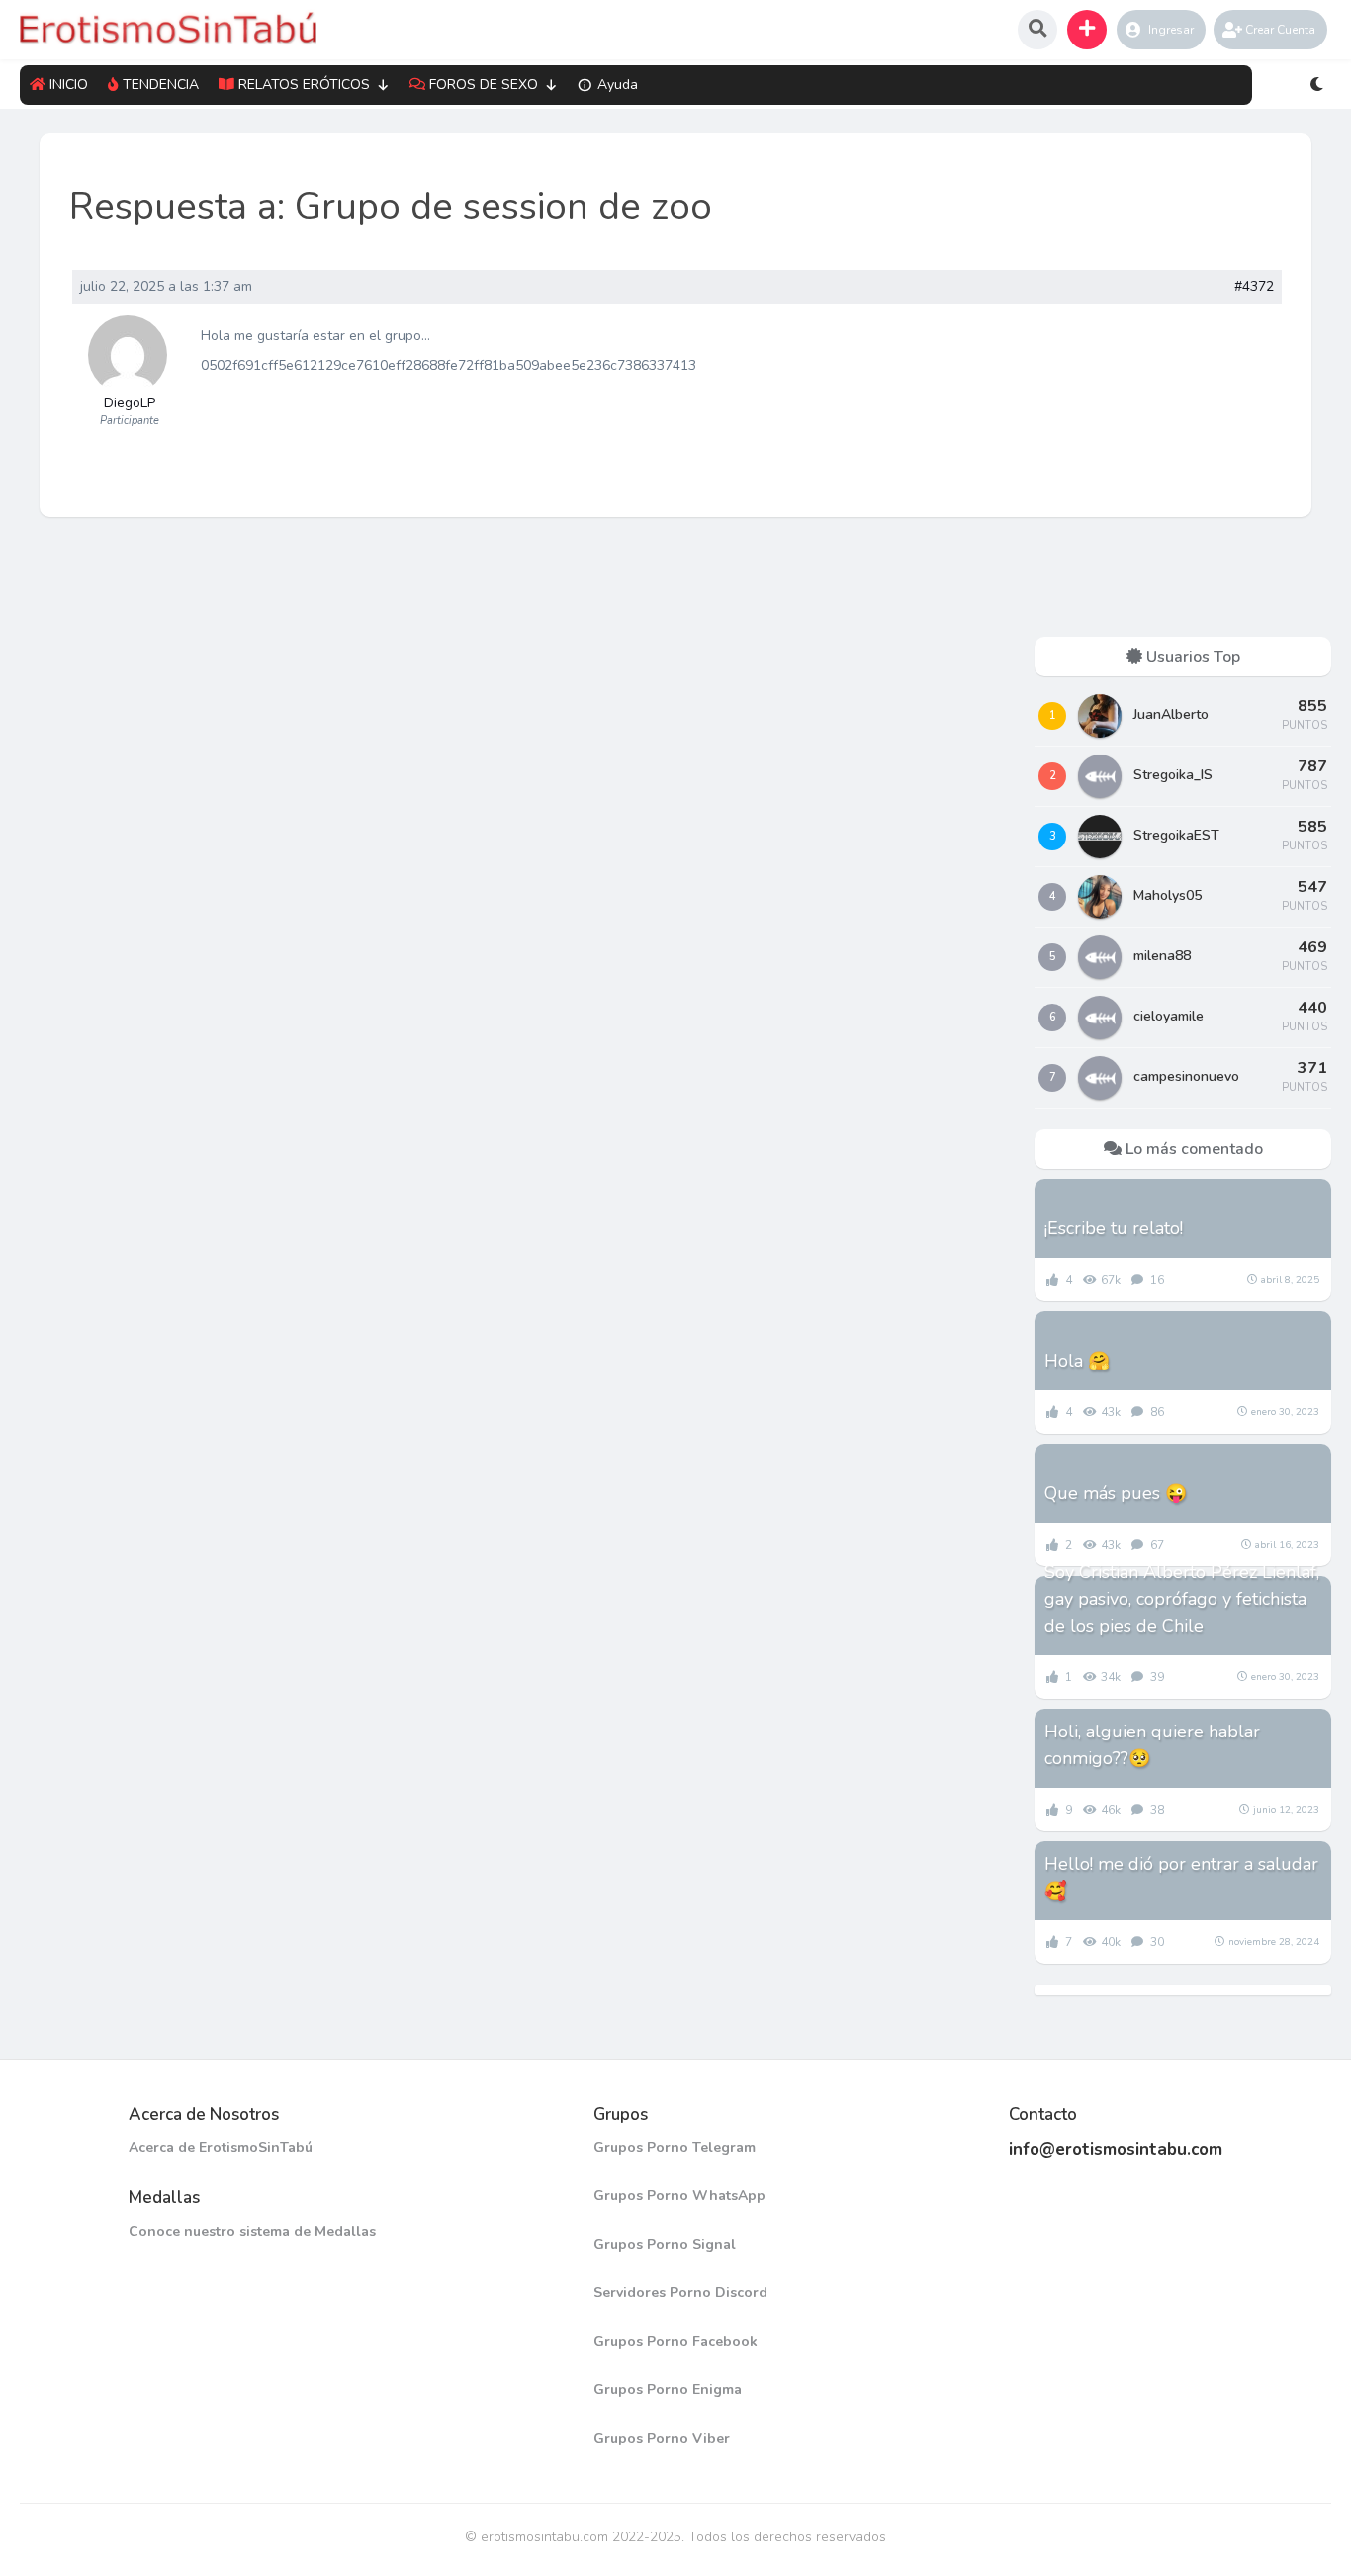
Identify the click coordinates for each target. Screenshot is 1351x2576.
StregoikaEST (1176, 835)
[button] (1087, 30)
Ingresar (1171, 30)
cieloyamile (1169, 1016)
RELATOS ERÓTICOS (304, 85)
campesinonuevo (1186, 1076)
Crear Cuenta (1280, 30)
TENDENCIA (161, 85)
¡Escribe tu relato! (1114, 1228)
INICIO (69, 85)
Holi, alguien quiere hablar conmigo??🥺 (1152, 1745)
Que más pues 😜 (1116, 1493)
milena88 (1162, 956)
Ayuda (618, 85)
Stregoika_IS (1173, 775)
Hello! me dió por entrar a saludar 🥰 (1181, 1877)
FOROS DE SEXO (484, 85)
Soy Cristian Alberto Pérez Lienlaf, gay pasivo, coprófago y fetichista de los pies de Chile (1182, 1599)
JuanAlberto (1171, 714)
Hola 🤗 (1077, 1361)
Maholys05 (1168, 895)
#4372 (1254, 287)
